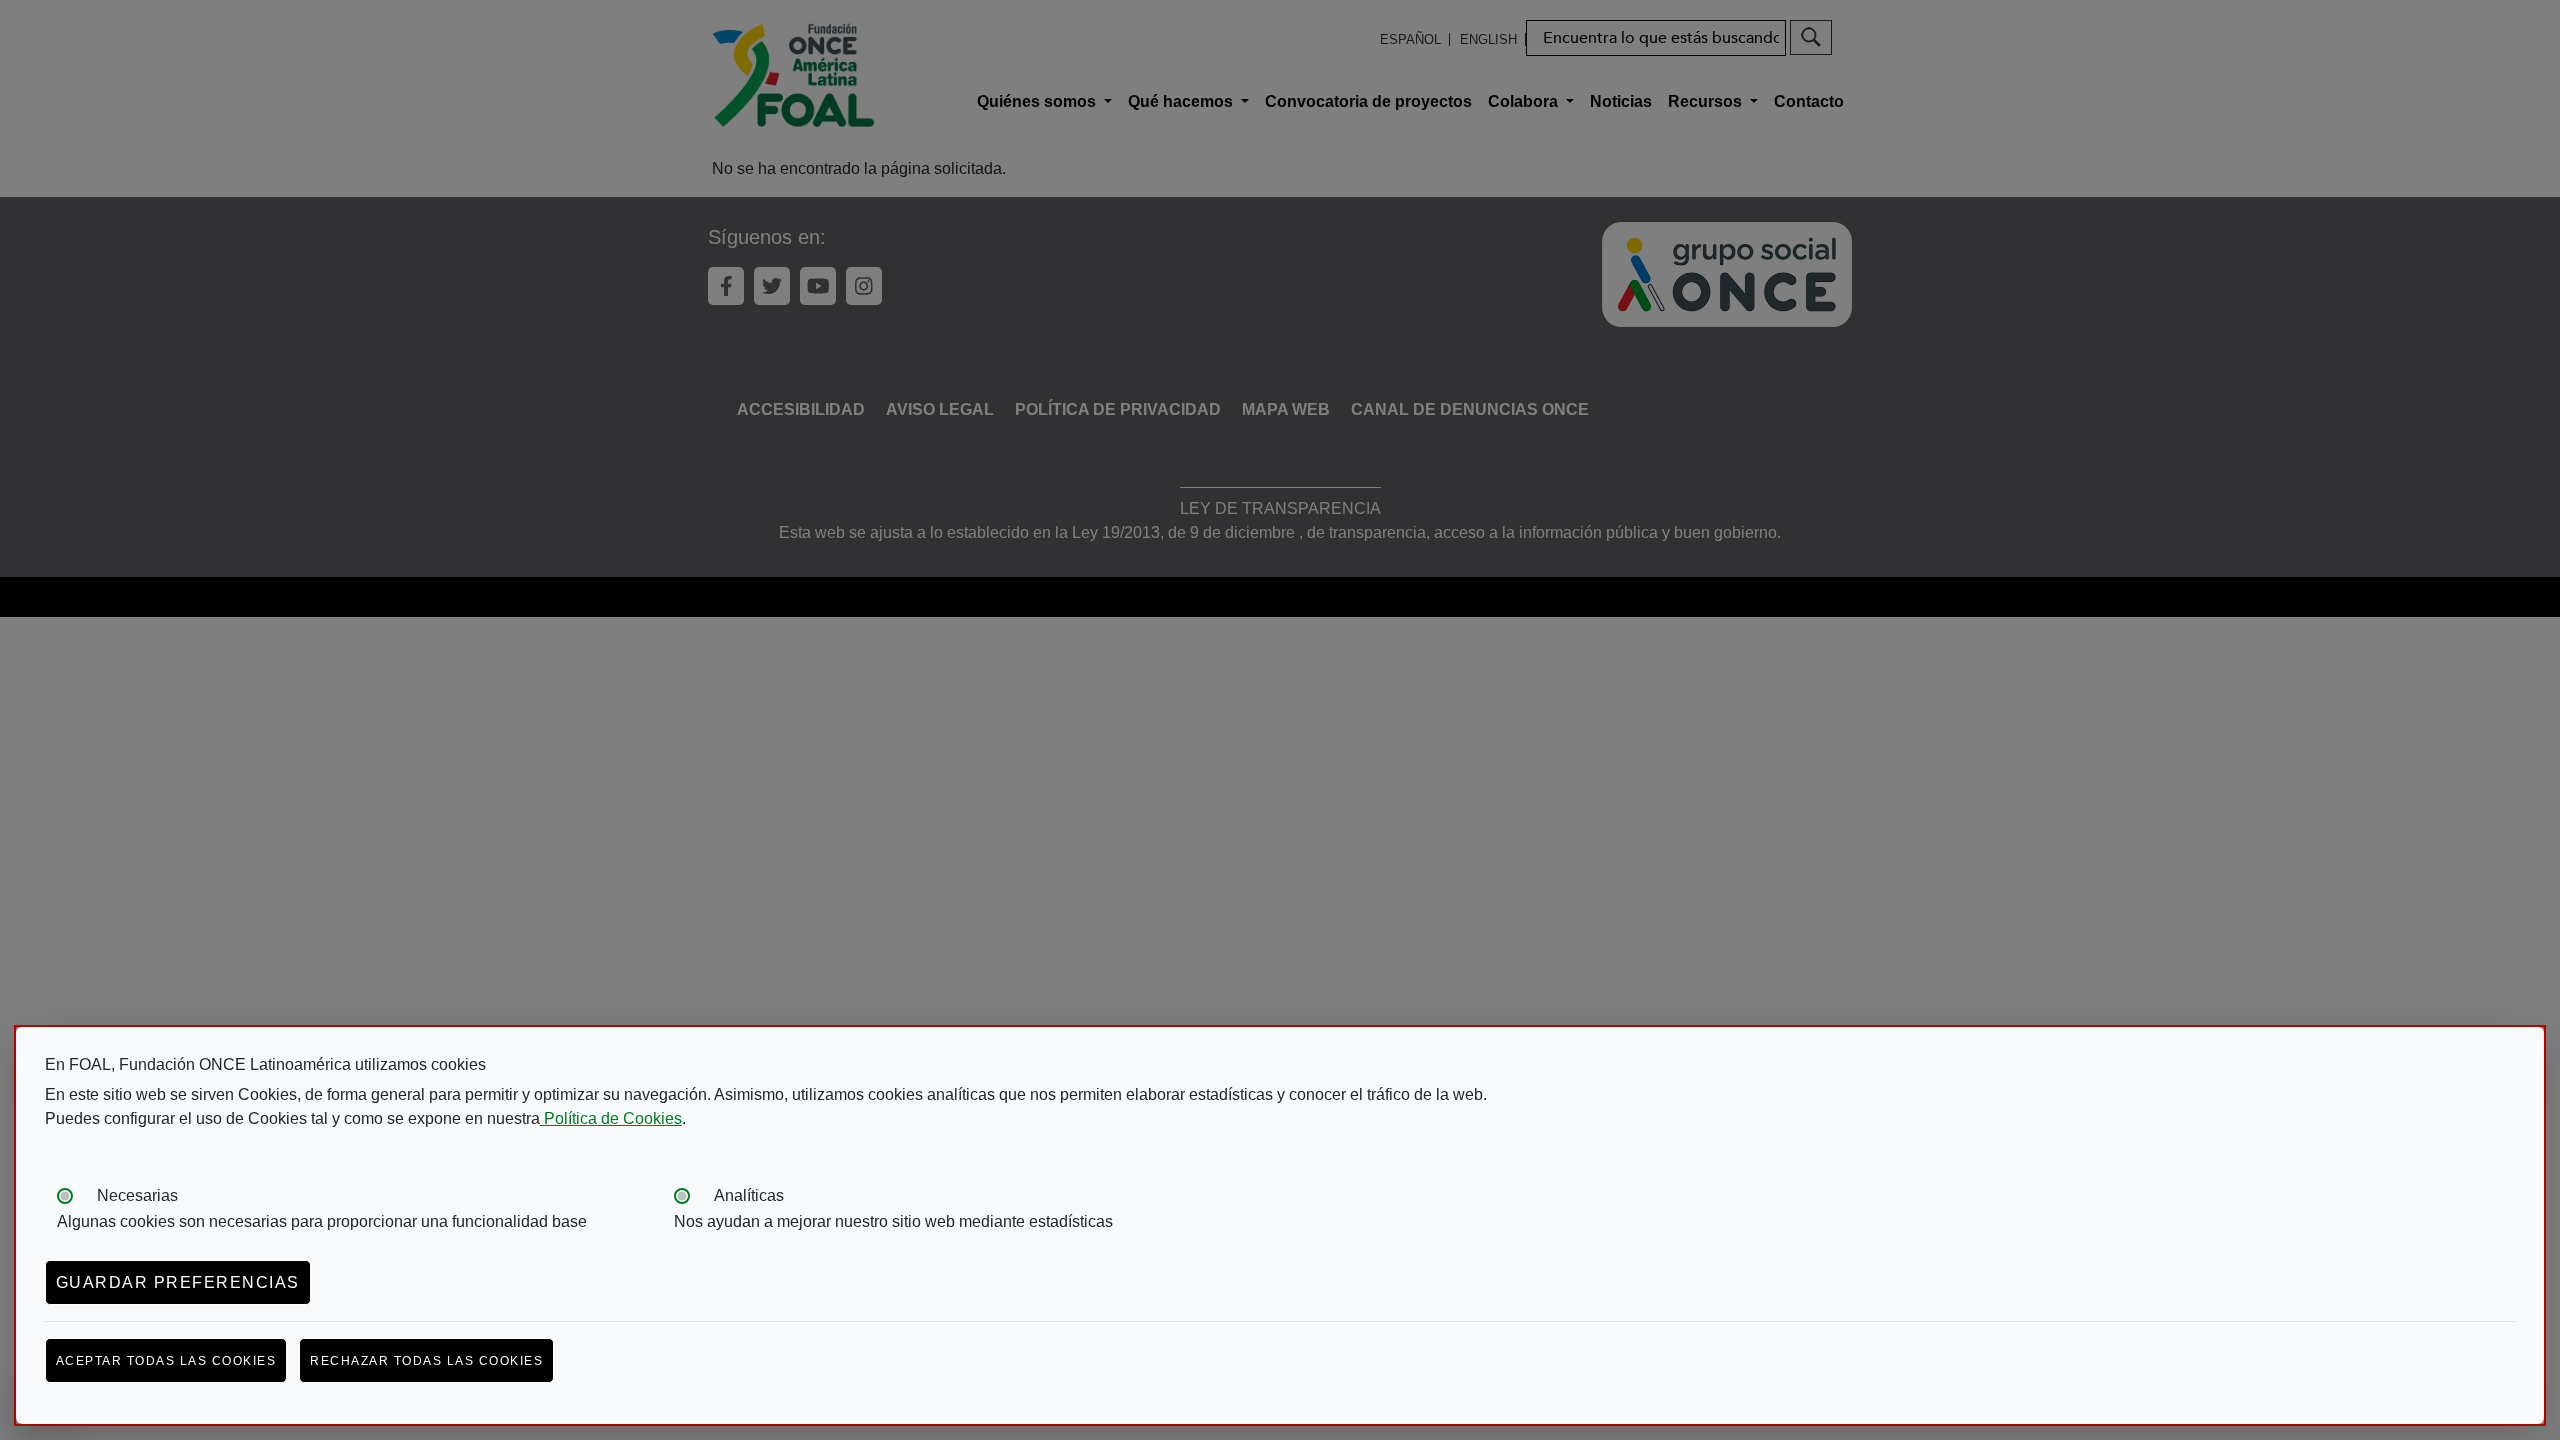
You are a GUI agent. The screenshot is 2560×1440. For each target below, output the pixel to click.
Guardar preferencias (178, 1282)
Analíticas (749, 1195)
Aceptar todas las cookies (166, 1361)
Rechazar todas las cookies (426, 1361)
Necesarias (137, 1195)
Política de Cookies (611, 1118)
